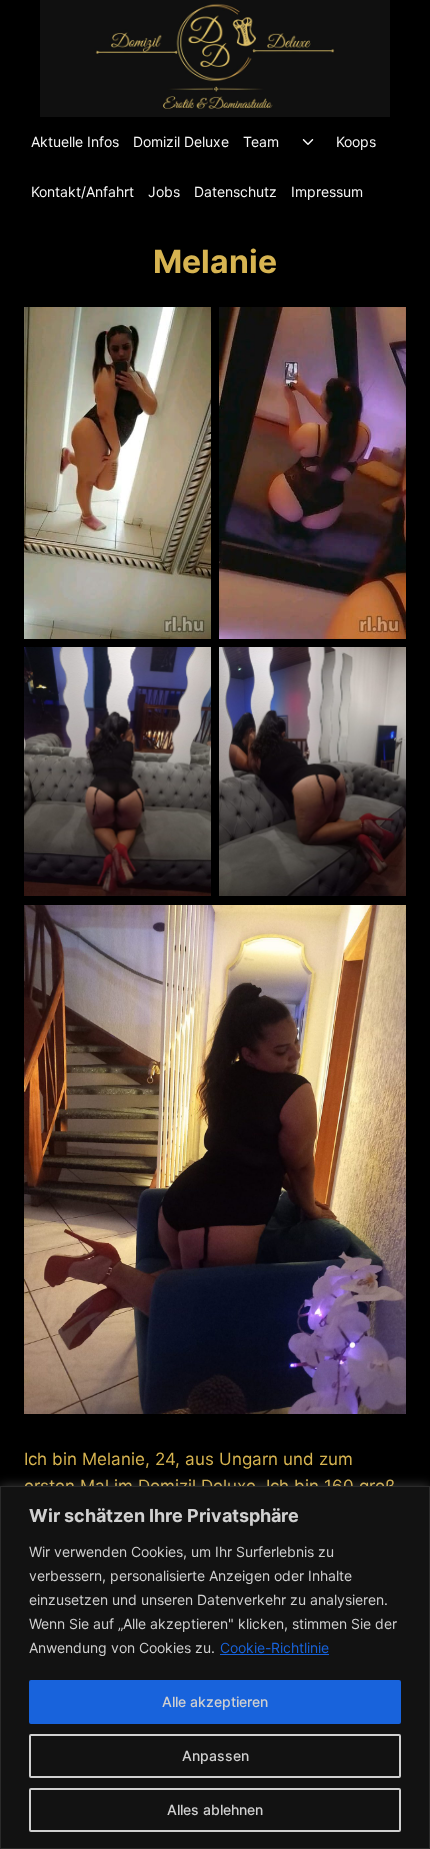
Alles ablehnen (215, 1809)
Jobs (164, 191)
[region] (215, 1667)
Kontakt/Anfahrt (82, 191)
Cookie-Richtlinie (274, 1647)
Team (261, 141)
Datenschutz (235, 191)
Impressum (327, 191)
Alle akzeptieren (215, 1701)
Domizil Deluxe (181, 141)
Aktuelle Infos (75, 141)
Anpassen (215, 1755)
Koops (356, 141)
